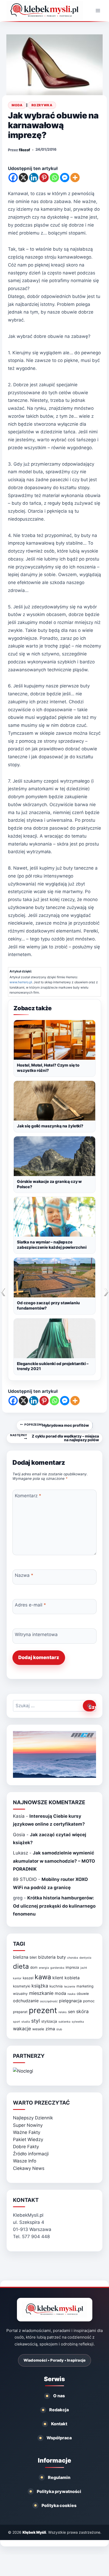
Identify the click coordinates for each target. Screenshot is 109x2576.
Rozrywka (42, 105)
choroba (73, 1958)
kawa (43, 1977)
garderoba (57, 1968)
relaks (63, 2012)
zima (50, 2029)
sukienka (64, 2022)
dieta (21, 1966)
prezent (43, 2010)
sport (17, 2022)
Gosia (19, 1835)
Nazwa (24, 1575)
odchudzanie (26, 2001)
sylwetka (78, 2022)
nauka (71, 1994)
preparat (20, 2012)
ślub (59, 2029)
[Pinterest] (44, 178)
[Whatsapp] (54, 178)
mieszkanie (41, 1993)
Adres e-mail (30, 1605)
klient (58, 1978)
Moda (17, 105)
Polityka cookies (59, 2505)
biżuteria (47, 1957)
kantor (17, 1978)
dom (34, 1967)
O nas (59, 2396)
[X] (23, 178)
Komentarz (28, 1495)
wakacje (22, 2029)
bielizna (21, 1957)
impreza (72, 1967)
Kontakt (59, 2424)
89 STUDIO (25, 1879)
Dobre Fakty (26, 2147)
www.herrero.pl (21, 982)
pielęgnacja (70, 2001)
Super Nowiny (28, 2125)
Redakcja (59, 2410)
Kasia (19, 1816)
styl (36, 2021)
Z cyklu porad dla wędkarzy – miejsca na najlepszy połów (54, 1438)
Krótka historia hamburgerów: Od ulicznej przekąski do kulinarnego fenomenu (54, 1906)
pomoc (89, 2001)
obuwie (83, 1994)
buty (61, 1957)
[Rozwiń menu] (98, 10)
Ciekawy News (29, 2168)
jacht (84, 1968)
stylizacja (49, 2021)
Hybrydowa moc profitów (57, 1425)
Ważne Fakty (27, 2132)
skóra (82, 2011)
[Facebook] (13, 178)
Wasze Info (25, 2161)
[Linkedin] (34, 178)
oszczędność (49, 2001)
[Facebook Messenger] (65, 178)
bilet (33, 1957)
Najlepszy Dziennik (33, 2118)
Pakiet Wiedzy (28, 2139)
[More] (75, 178)
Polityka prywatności (59, 2491)
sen (71, 2012)
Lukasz (21, 1853)
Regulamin (59, 2477)
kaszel (28, 1978)
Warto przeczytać (41, 2103)
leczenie (70, 1987)
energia (44, 1968)
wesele (38, 2029)
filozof (24, 150)
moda (60, 1993)
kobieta (72, 1978)
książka (40, 1986)
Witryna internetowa (36, 1634)
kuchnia (56, 1986)
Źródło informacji (31, 2154)
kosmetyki (22, 1986)
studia (26, 2022)
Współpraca (59, 2438)
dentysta (85, 1958)
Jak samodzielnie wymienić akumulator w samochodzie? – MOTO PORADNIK (54, 1861)
